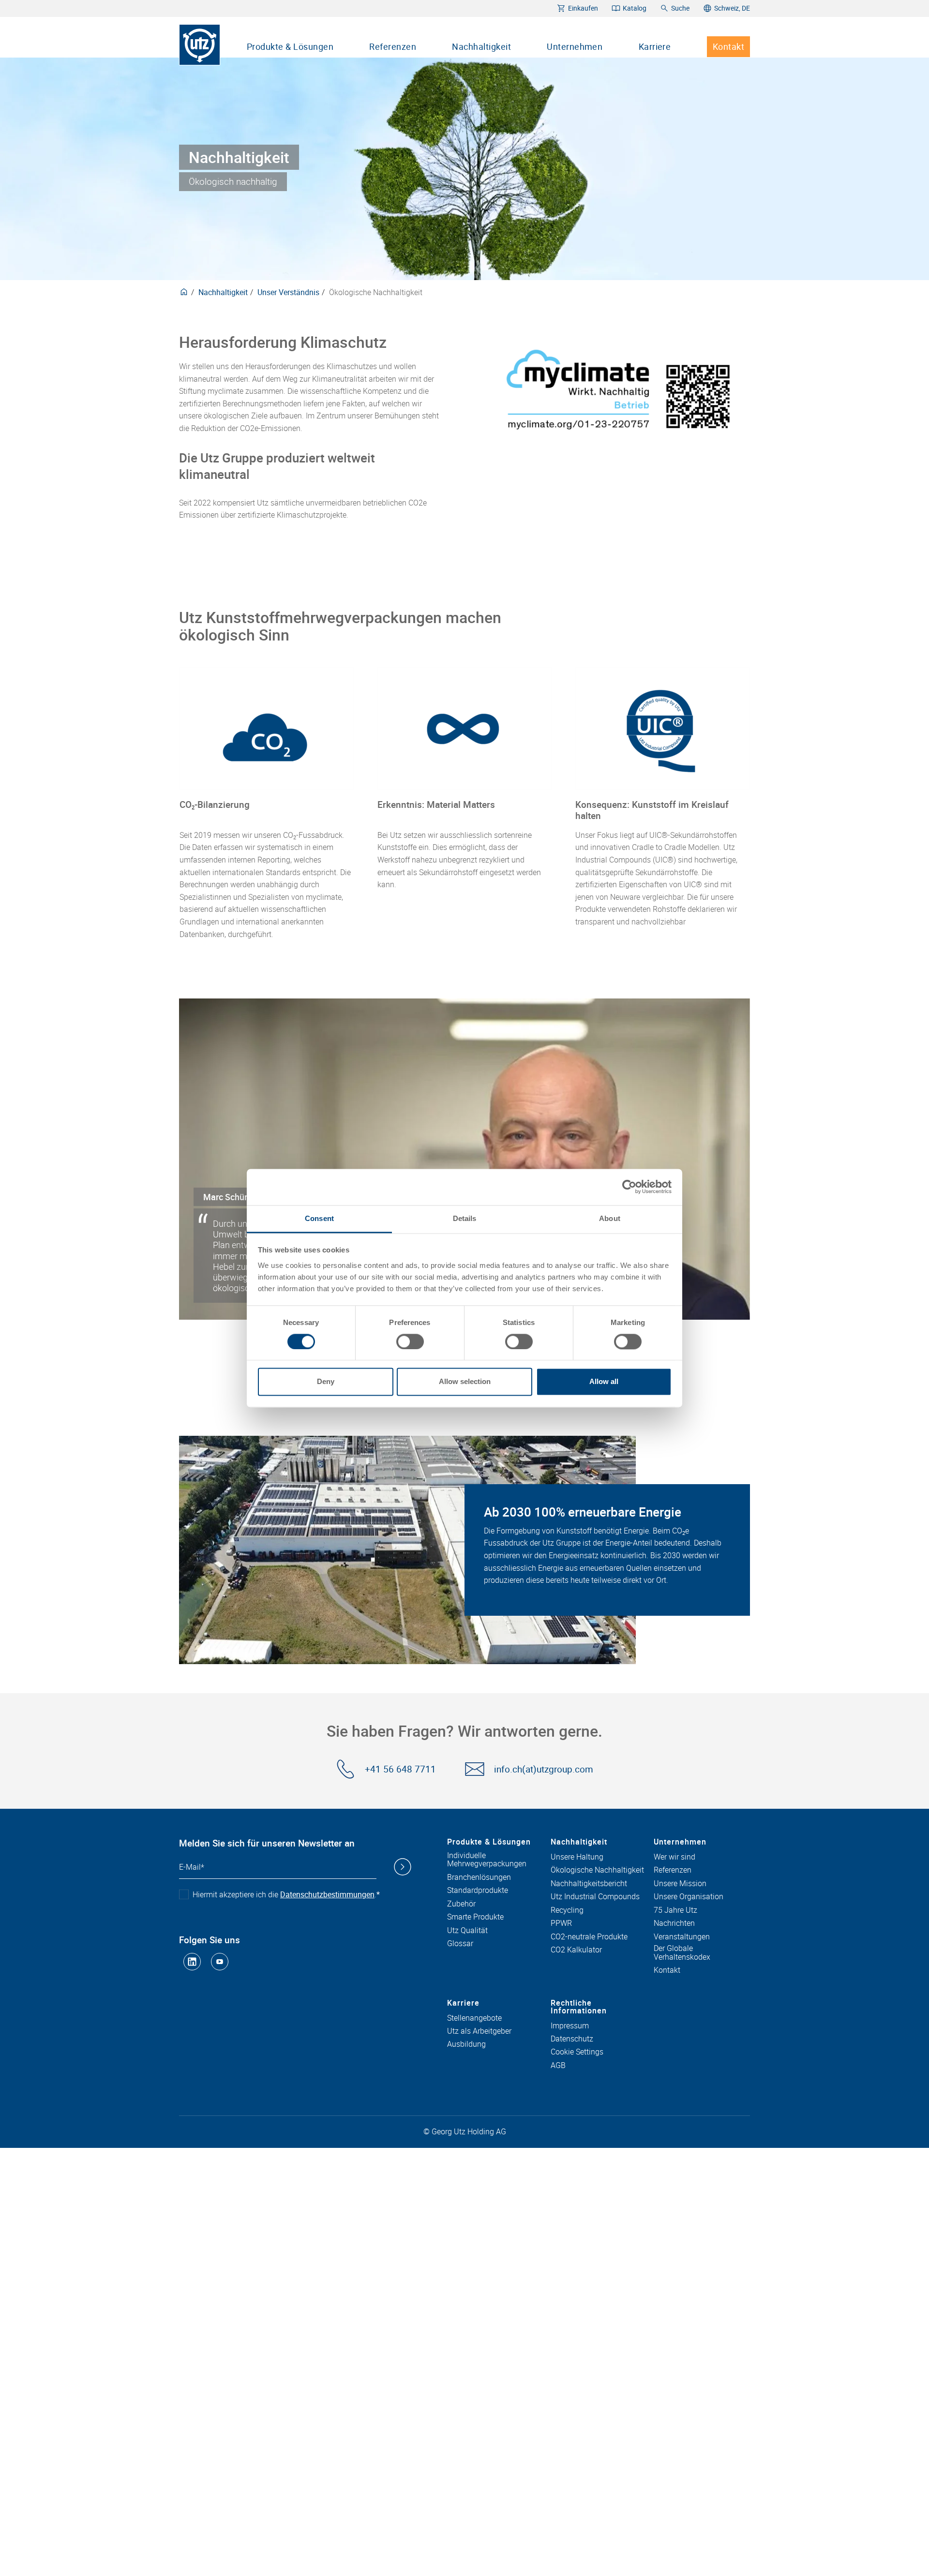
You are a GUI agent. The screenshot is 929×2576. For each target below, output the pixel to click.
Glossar (460, 1944)
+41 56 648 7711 (400, 1769)
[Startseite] (200, 45)
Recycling (567, 1910)
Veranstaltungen (682, 1937)
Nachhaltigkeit (481, 46)
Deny (326, 1382)
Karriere (655, 46)
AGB (558, 2066)
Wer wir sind (674, 1857)
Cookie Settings (577, 2052)
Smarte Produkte (475, 1917)
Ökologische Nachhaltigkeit (597, 1870)
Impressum (570, 2026)
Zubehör (461, 1904)
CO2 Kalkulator (576, 1950)
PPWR (561, 1923)
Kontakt (728, 46)
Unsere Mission (680, 1884)
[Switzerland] (184, 292)
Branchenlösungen (479, 1877)
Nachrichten (674, 1923)
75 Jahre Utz (675, 1910)
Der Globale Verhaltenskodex (682, 1953)
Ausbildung (466, 2044)
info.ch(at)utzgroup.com (544, 1769)
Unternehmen (575, 46)
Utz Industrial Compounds (595, 1897)
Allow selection (465, 1382)
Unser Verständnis (288, 292)
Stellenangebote (474, 2018)
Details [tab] (465, 1218)
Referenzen (393, 46)
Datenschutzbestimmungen (327, 1894)
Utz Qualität (467, 1931)
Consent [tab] (319, 1218)
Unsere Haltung (577, 1857)
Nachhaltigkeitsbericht (589, 1884)
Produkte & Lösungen (290, 46)
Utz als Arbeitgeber (479, 2031)
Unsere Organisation (689, 1897)
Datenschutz (572, 2039)
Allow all (604, 1382)
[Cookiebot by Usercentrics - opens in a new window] (629, 1187)
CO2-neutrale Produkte (589, 1937)
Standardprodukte (478, 1891)
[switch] (410, 1341)
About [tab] (610, 1218)
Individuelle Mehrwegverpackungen (487, 1860)
